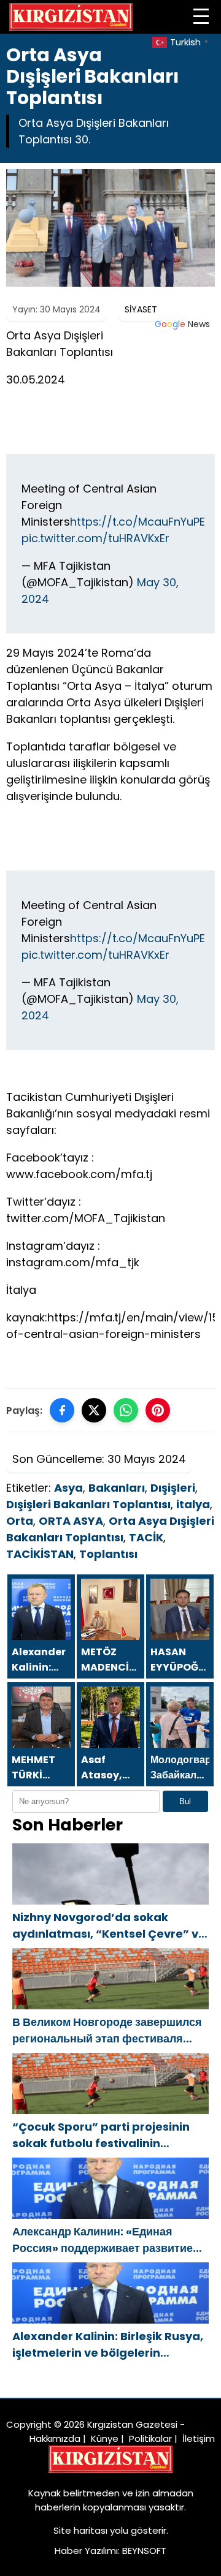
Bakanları (117, 1488)
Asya (68, 1488)
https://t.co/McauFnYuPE (138, 522)
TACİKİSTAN (40, 1554)
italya (193, 1504)
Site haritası (80, 2530)
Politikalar (150, 2438)
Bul (185, 1801)
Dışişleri (173, 1488)
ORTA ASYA (71, 1521)
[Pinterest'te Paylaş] (158, 1410)
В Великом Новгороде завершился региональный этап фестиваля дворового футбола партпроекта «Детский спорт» (107, 2030)
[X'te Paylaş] (94, 1410)
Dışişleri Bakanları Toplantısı (88, 1504)
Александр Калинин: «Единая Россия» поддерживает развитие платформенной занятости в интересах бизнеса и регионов (103, 2240)
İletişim (199, 2438)
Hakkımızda (55, 2438)
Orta (20, 1521)
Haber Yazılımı (86, 2551)
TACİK (146, 1537)
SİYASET (141, 309)
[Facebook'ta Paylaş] (62, 1410)
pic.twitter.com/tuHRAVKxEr (95, 538)
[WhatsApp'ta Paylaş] (126, 1410)
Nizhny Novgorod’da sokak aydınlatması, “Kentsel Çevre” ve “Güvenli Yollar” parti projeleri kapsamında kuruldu (109, 1926)
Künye (105, 2438)
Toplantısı (108, 1554)
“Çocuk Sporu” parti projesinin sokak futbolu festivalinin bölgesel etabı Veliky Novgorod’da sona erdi (101, 2135)
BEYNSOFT (144, 2551)
